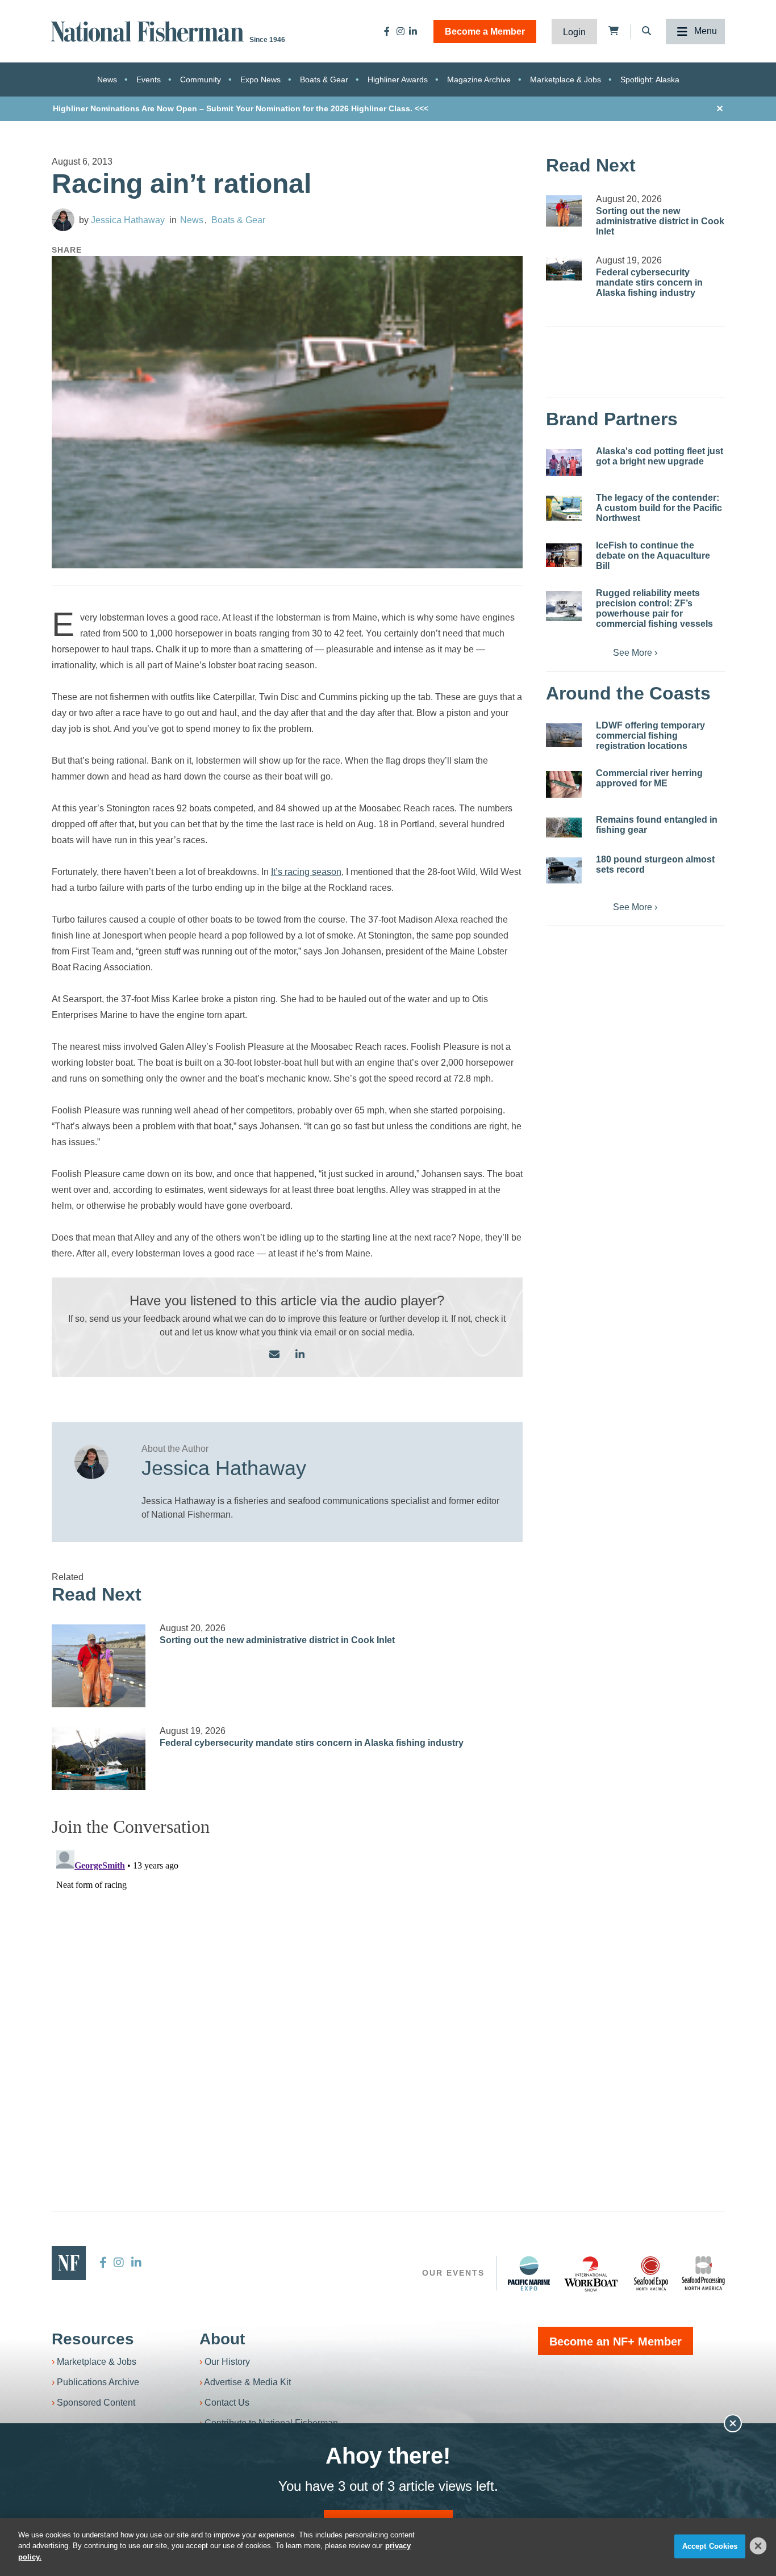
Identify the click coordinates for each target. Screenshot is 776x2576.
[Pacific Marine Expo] (529, 2273)
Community (201, 79)
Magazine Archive (479, 79)
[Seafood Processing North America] (703, 2273)
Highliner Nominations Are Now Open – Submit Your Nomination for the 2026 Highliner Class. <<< (241, 108)
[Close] (758, 2546)
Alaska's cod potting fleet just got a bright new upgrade (660, 456)
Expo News (260, 79)
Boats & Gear (324, 79)
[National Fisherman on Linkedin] (413, 31)
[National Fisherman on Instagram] (400, 31)
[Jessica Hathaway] (63, 220)
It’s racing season (306, 872)
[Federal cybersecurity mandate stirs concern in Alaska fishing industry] (99, 1759)
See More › (635, 653)
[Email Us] (274, 1355)
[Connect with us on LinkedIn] (300, 1355)
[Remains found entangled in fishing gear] (564, 828)
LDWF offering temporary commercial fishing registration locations (650, 736)
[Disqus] (287, 1988)
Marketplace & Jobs (566, 79)
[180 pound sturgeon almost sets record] (564, 870)
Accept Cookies (710, 2546)
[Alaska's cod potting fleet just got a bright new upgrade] (564, 462)
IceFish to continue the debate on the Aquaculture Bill (653, 556)
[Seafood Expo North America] (651, 2273)
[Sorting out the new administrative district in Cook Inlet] (99, 1666)
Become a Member (485, 32)
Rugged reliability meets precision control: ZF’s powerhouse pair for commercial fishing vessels (654, 608)
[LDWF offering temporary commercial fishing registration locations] (564, 735)
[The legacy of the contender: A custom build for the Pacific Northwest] (564, 508)
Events (149, 79)
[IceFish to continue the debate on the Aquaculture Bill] (564, 555)
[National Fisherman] (149, 30)
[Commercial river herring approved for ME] (564, 784)
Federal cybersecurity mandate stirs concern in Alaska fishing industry (312, 1743)
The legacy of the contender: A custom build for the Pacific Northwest (659, 508)
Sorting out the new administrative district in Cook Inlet (277, 1640)
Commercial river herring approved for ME (649, 778)
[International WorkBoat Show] (592, 2273)
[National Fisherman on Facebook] (387, 31)
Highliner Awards (398, 79)
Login (574, 32)
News (107, 79)
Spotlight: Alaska (650, 79)
